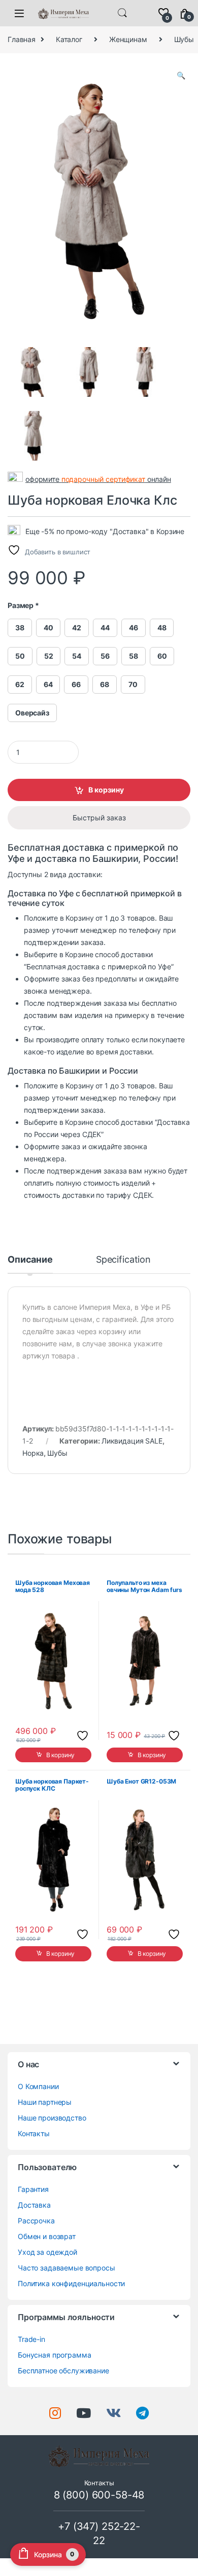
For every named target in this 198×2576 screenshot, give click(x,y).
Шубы (57, 1453)
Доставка (34, 2205)
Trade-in (31, 2339)
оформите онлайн (98, 479)
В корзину (106, 790)
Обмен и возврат (47, 2236)
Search (122, 13)
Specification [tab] (123, 1260)
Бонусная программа (54, 2355)
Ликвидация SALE (132, 1441)
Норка (33, 1453)
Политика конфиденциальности (71, 2283)
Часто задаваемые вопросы (67, 2268)
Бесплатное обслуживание (63, 2371)
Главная (22, 39)
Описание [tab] (30, 1260)
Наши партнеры (45, 2102)
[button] (181, 75)
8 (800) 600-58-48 (99, 2495)
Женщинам (128, 39)
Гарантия (33, 2189)
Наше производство (52, 2118)
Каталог (69, 39)
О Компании (38, 2086)
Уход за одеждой (47, 2252)
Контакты (34, 2133)
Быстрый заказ (99, 818)
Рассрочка (36, 2221)
